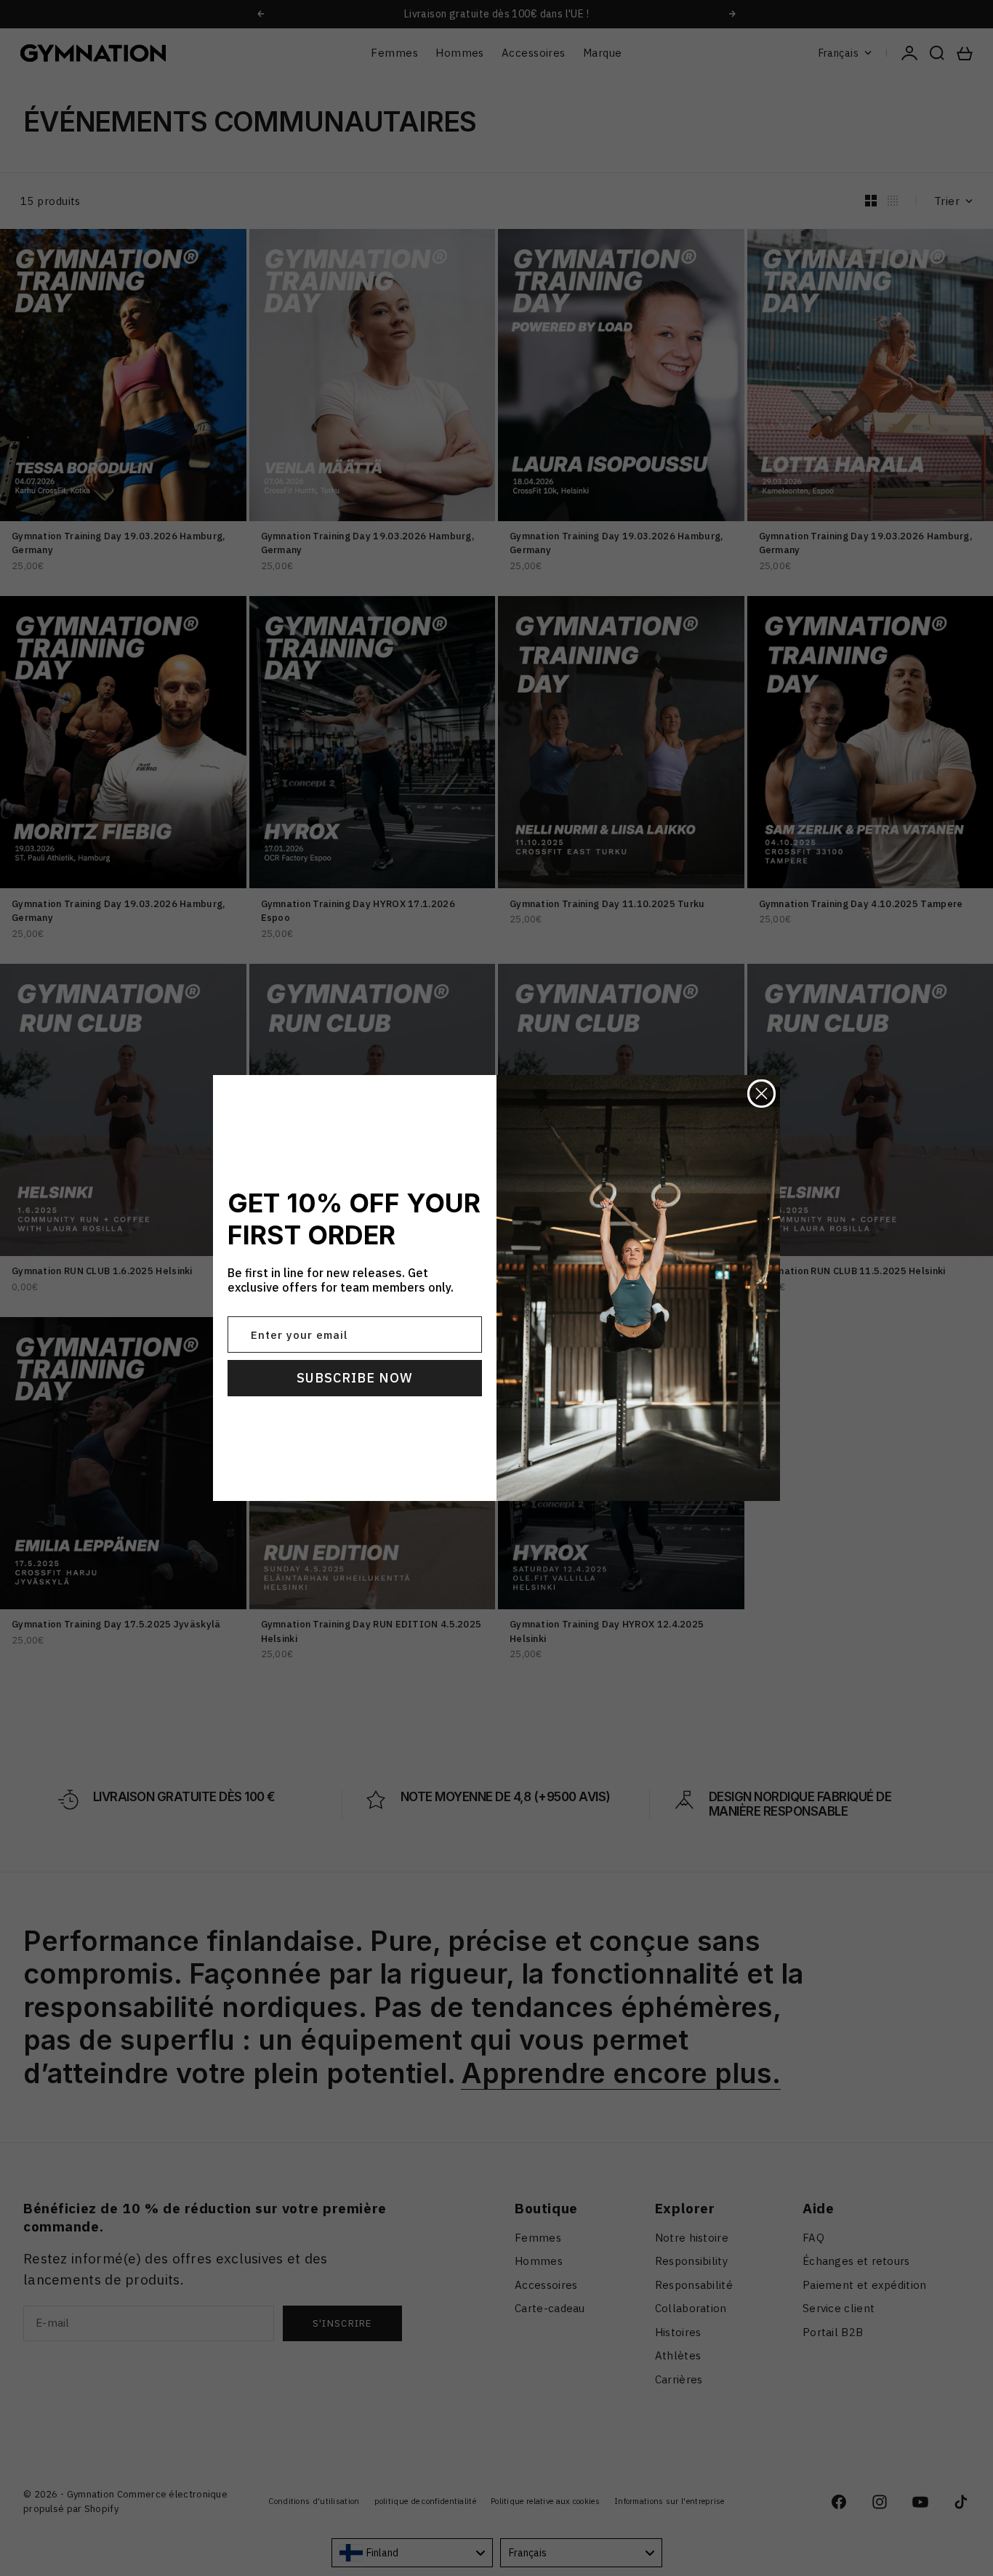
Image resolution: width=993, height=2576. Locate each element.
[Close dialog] (761, 1094)
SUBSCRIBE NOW (355, 1378)
